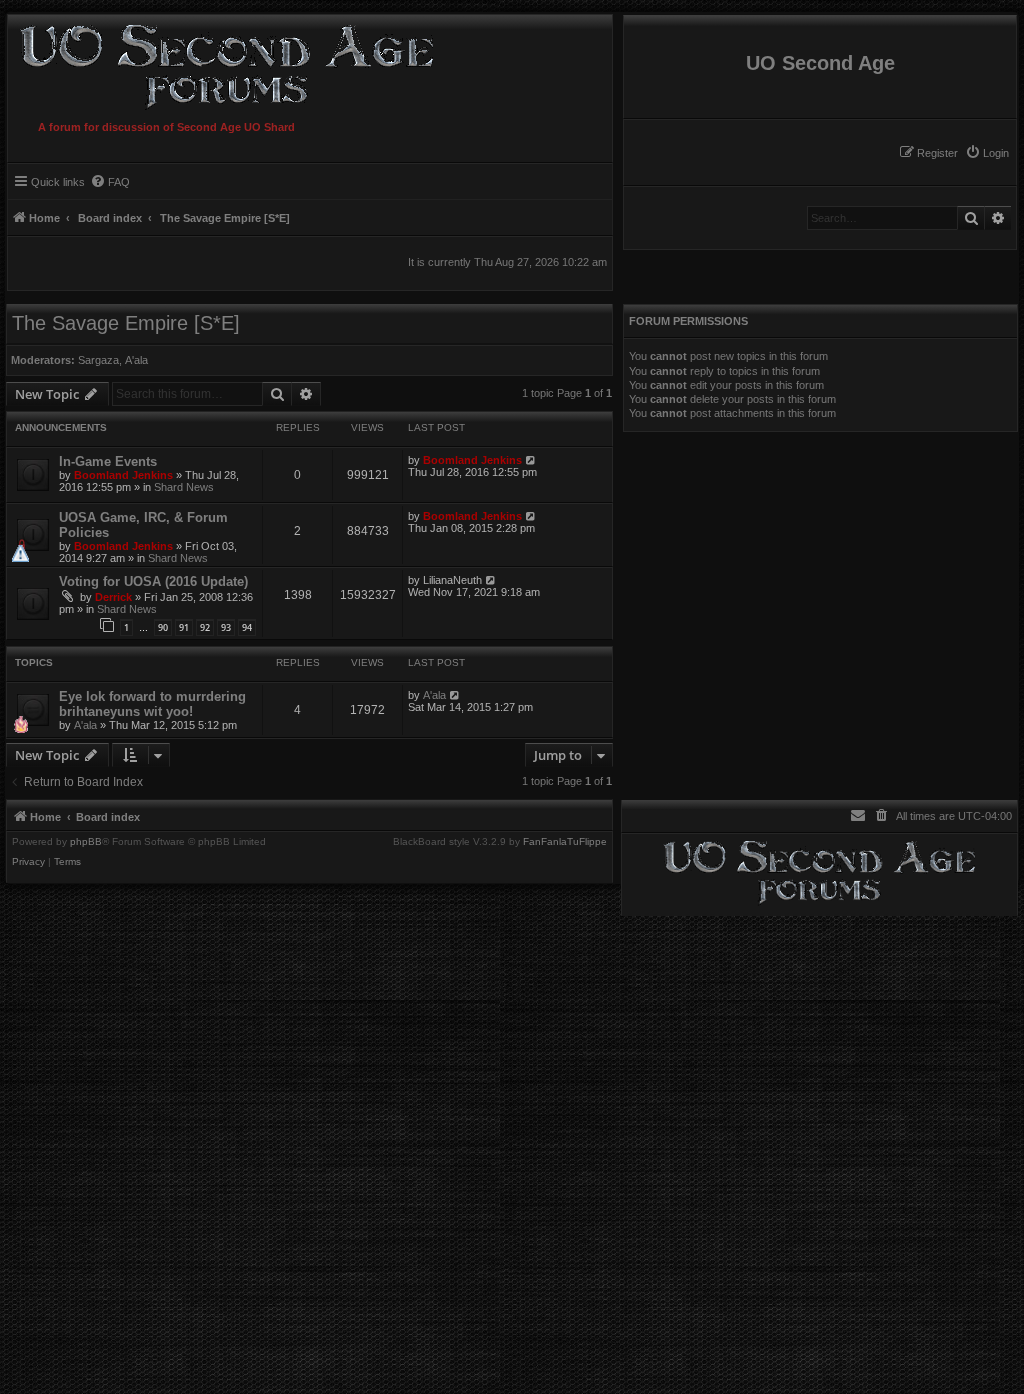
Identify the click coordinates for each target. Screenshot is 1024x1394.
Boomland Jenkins (123, 475)
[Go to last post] (531, 460)
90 (163, 627)
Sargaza (98, 360)
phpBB (86, 842)
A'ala (136, 360)
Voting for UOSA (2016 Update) (153, 581)
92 (205, 627)
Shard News (184, 487)
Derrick (113, 597)
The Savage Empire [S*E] (126, 323)
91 (184, 627)
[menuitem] (987, 153)
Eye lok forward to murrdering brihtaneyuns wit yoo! (152, 704)
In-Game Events (108, 461)
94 (247, 627)
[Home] (222, 63)
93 (226, 627)
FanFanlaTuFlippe (565, 842)
